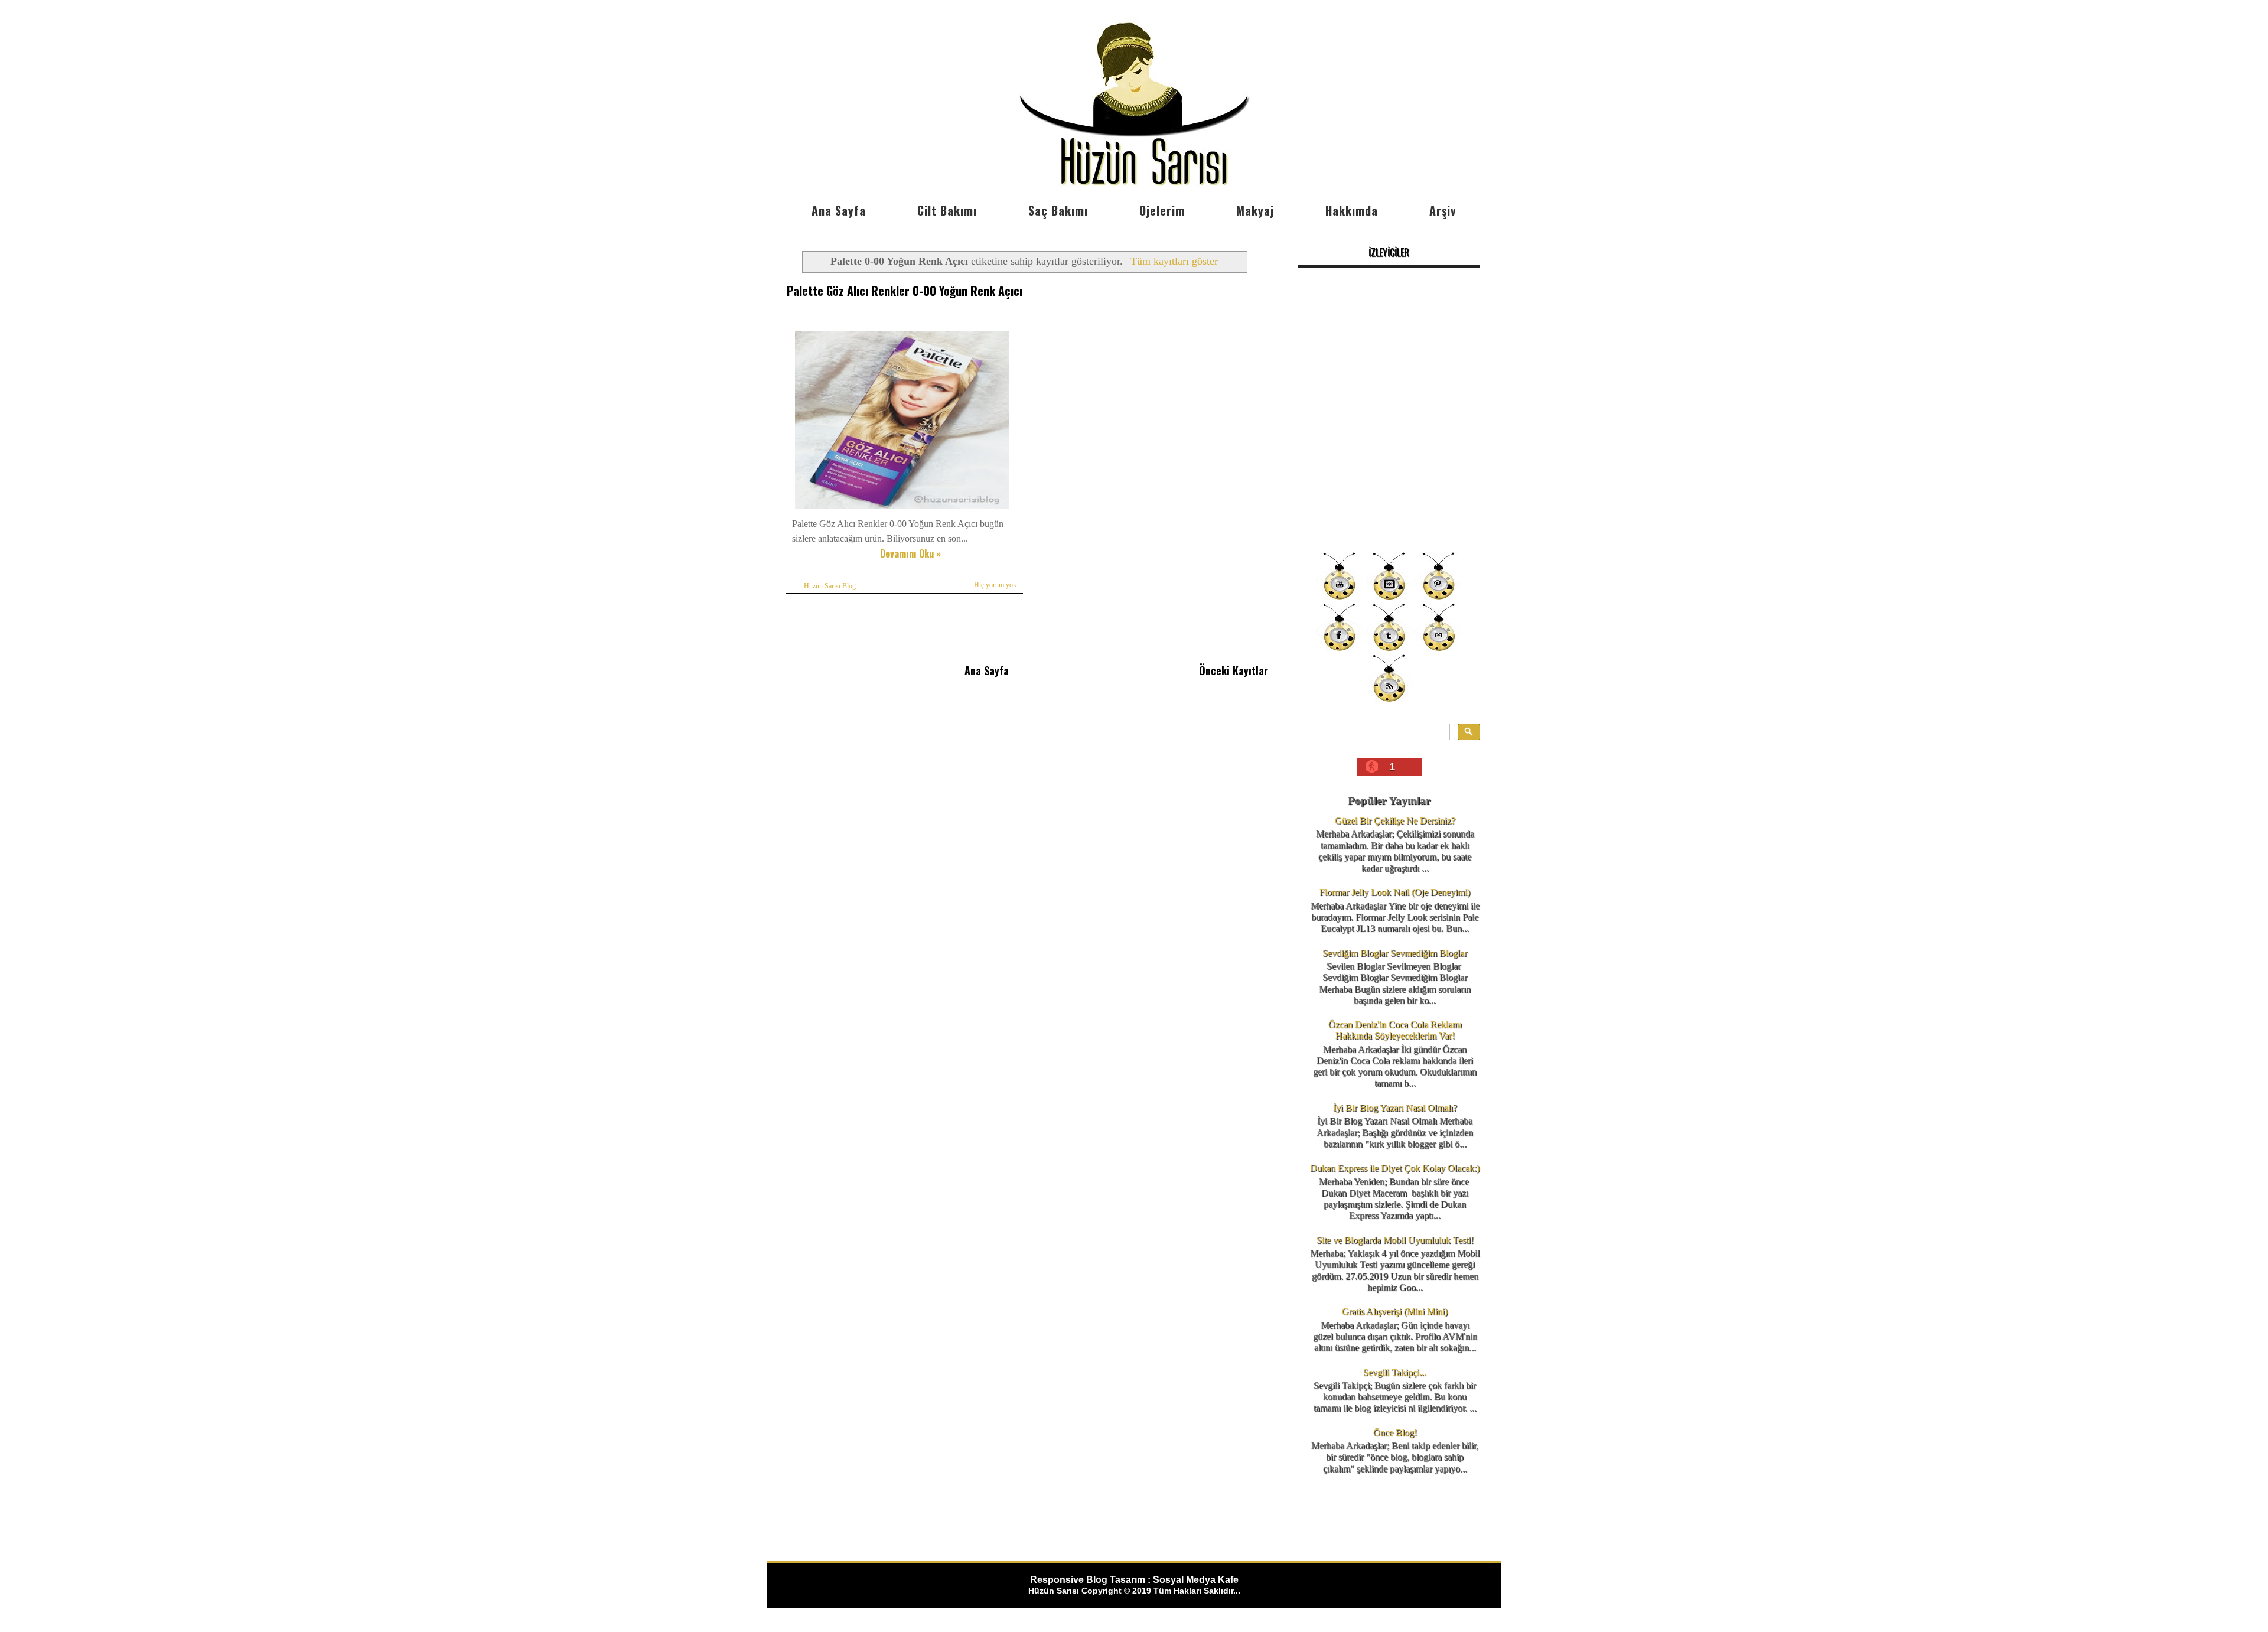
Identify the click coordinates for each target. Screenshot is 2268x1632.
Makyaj (1255, 210)
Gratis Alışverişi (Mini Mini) (1395, 1312)
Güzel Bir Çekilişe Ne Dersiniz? (1395, 821)
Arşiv (1443, 210)
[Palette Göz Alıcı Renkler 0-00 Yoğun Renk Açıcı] (902, 508)
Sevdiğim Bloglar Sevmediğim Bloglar (1395, 953)
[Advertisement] (1389, 461)
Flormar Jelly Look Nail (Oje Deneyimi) (1395, 892)
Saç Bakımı (1058, 210)
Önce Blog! (1395, 1433)
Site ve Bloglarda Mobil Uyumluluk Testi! (1395, 1240)
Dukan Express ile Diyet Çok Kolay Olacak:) (1395, 1168)
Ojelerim (1162, 210)
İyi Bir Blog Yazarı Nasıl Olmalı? (1395, 1108)
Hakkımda (1352, 210)
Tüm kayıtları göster (1174, 261)
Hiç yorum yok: (996, 585)
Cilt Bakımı (947, 210)
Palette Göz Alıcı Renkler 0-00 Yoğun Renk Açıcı (905, 291)
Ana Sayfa (839, 210)
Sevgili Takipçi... (1395, 1372)
